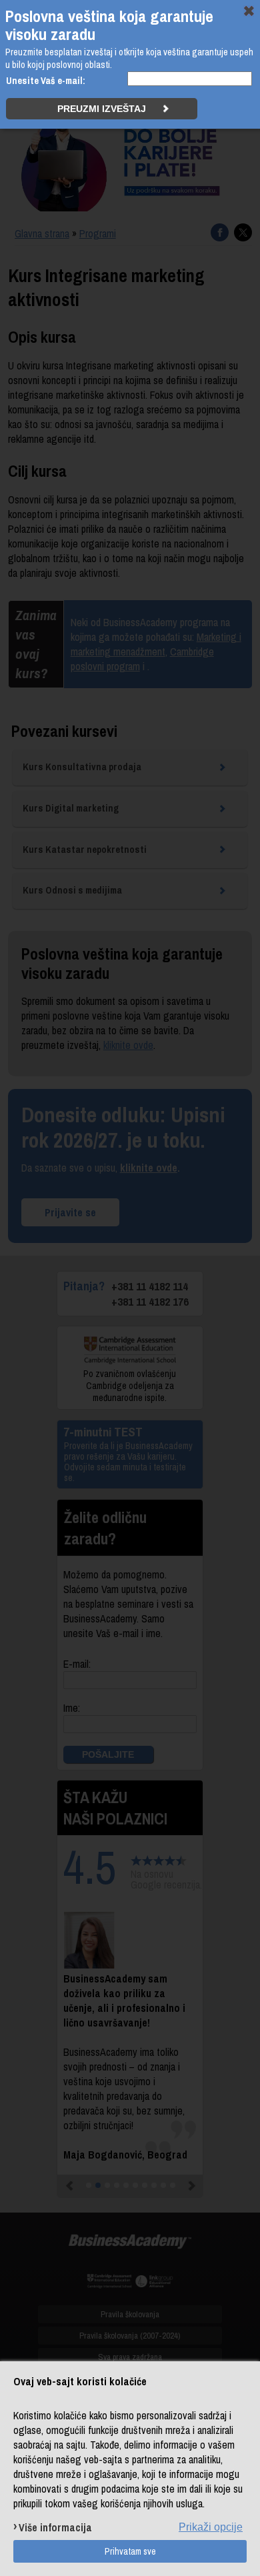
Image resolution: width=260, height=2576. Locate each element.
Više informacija (55, 2527)
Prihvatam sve (130, 2551)
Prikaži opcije (211, 2527)
